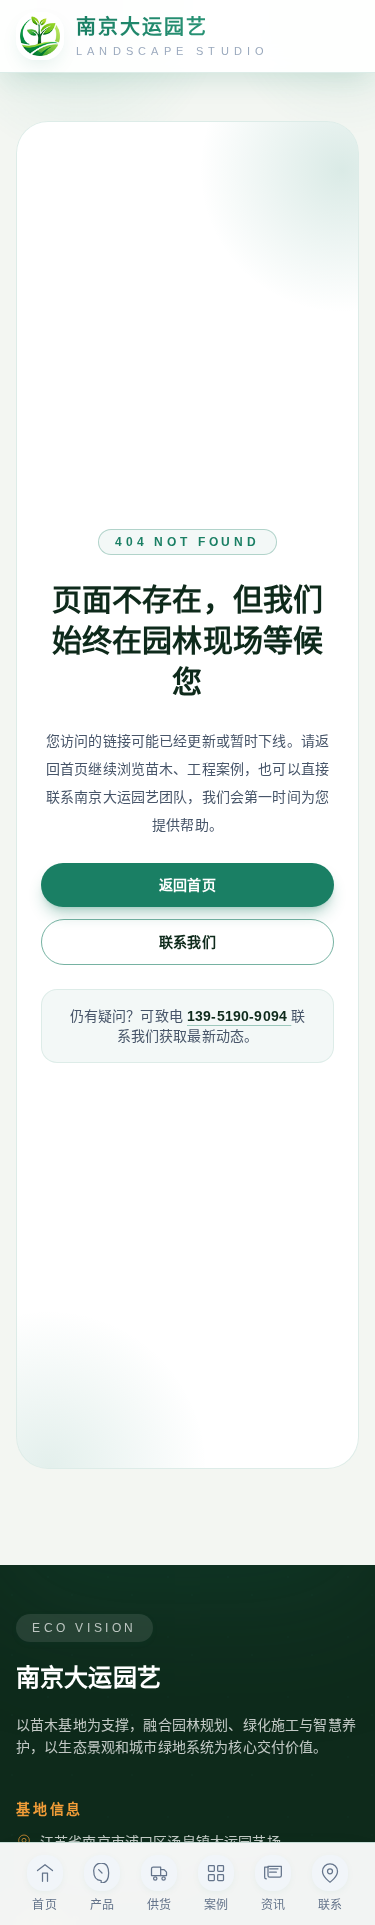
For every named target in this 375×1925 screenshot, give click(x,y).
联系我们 (187, 942)
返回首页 (187, 885)
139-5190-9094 (239, 1016)
